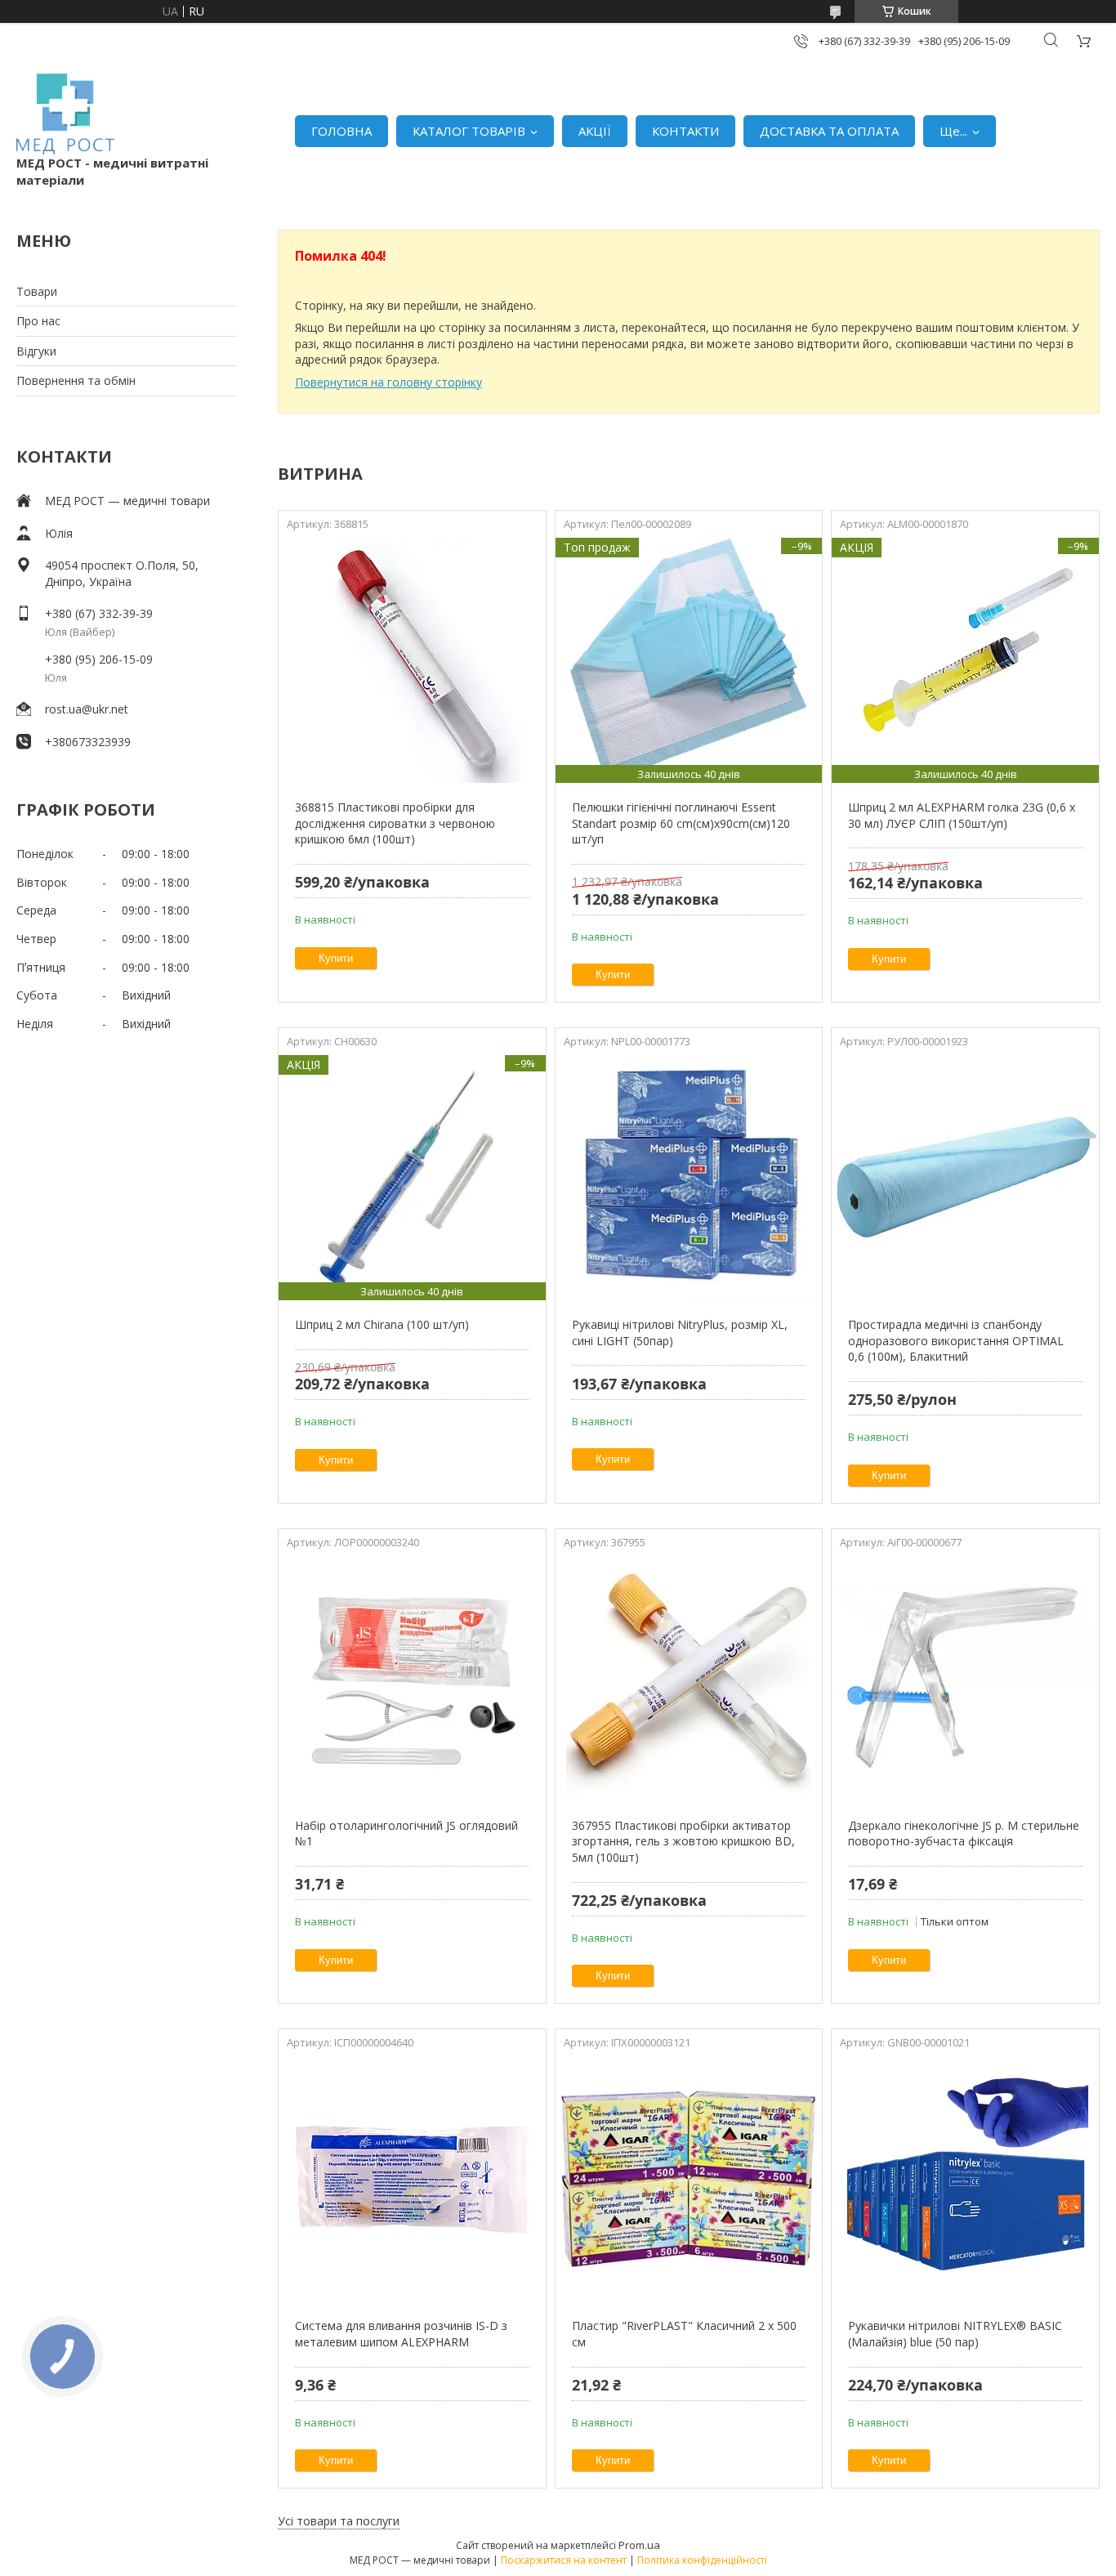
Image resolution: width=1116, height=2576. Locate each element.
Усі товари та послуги (339, 2521)
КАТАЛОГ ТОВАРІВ (469, 131)
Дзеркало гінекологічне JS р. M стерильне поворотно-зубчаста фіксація (964, 1834)
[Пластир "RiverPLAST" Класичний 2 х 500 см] (689, 2179)
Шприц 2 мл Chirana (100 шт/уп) (382, 1324)
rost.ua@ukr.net (87, 709)
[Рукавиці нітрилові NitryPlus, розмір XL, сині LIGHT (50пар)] (689, 1178)
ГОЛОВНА (341, 131)
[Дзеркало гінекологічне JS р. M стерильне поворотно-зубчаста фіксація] (965, 1679)
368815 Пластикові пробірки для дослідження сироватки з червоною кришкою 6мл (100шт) (395, 823)
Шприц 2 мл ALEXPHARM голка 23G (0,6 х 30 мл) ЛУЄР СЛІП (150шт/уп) (962, 815)
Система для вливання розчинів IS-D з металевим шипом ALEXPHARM (401, 2334)
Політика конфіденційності (702, 2560)
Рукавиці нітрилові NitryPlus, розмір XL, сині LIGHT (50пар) (680, 1333)
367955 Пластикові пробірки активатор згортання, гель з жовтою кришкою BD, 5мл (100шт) (683, 1841)
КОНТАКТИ (685, 131)
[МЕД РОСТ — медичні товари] (65, 114)
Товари (37, 291)
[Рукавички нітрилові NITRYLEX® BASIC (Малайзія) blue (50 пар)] (965, 2179)
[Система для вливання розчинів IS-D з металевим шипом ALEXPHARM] (412, 2179)
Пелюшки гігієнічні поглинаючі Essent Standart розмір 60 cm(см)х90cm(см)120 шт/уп (681, 823)
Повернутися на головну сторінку (388, 382)
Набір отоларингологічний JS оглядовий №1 (406, 1834)
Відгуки (36, 351)
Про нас (38, 321)
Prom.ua (639, 2545)
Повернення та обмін (76, 380)
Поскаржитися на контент (564, 2560)
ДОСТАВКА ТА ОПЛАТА (829, 131)
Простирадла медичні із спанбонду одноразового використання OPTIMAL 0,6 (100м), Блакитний (956, 1340)
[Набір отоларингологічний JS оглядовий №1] (412, 1679)
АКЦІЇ (595, 131)
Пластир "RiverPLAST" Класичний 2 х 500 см (684, 2334)
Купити (336, 958)
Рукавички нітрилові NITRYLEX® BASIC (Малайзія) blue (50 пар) (955, 2334)
